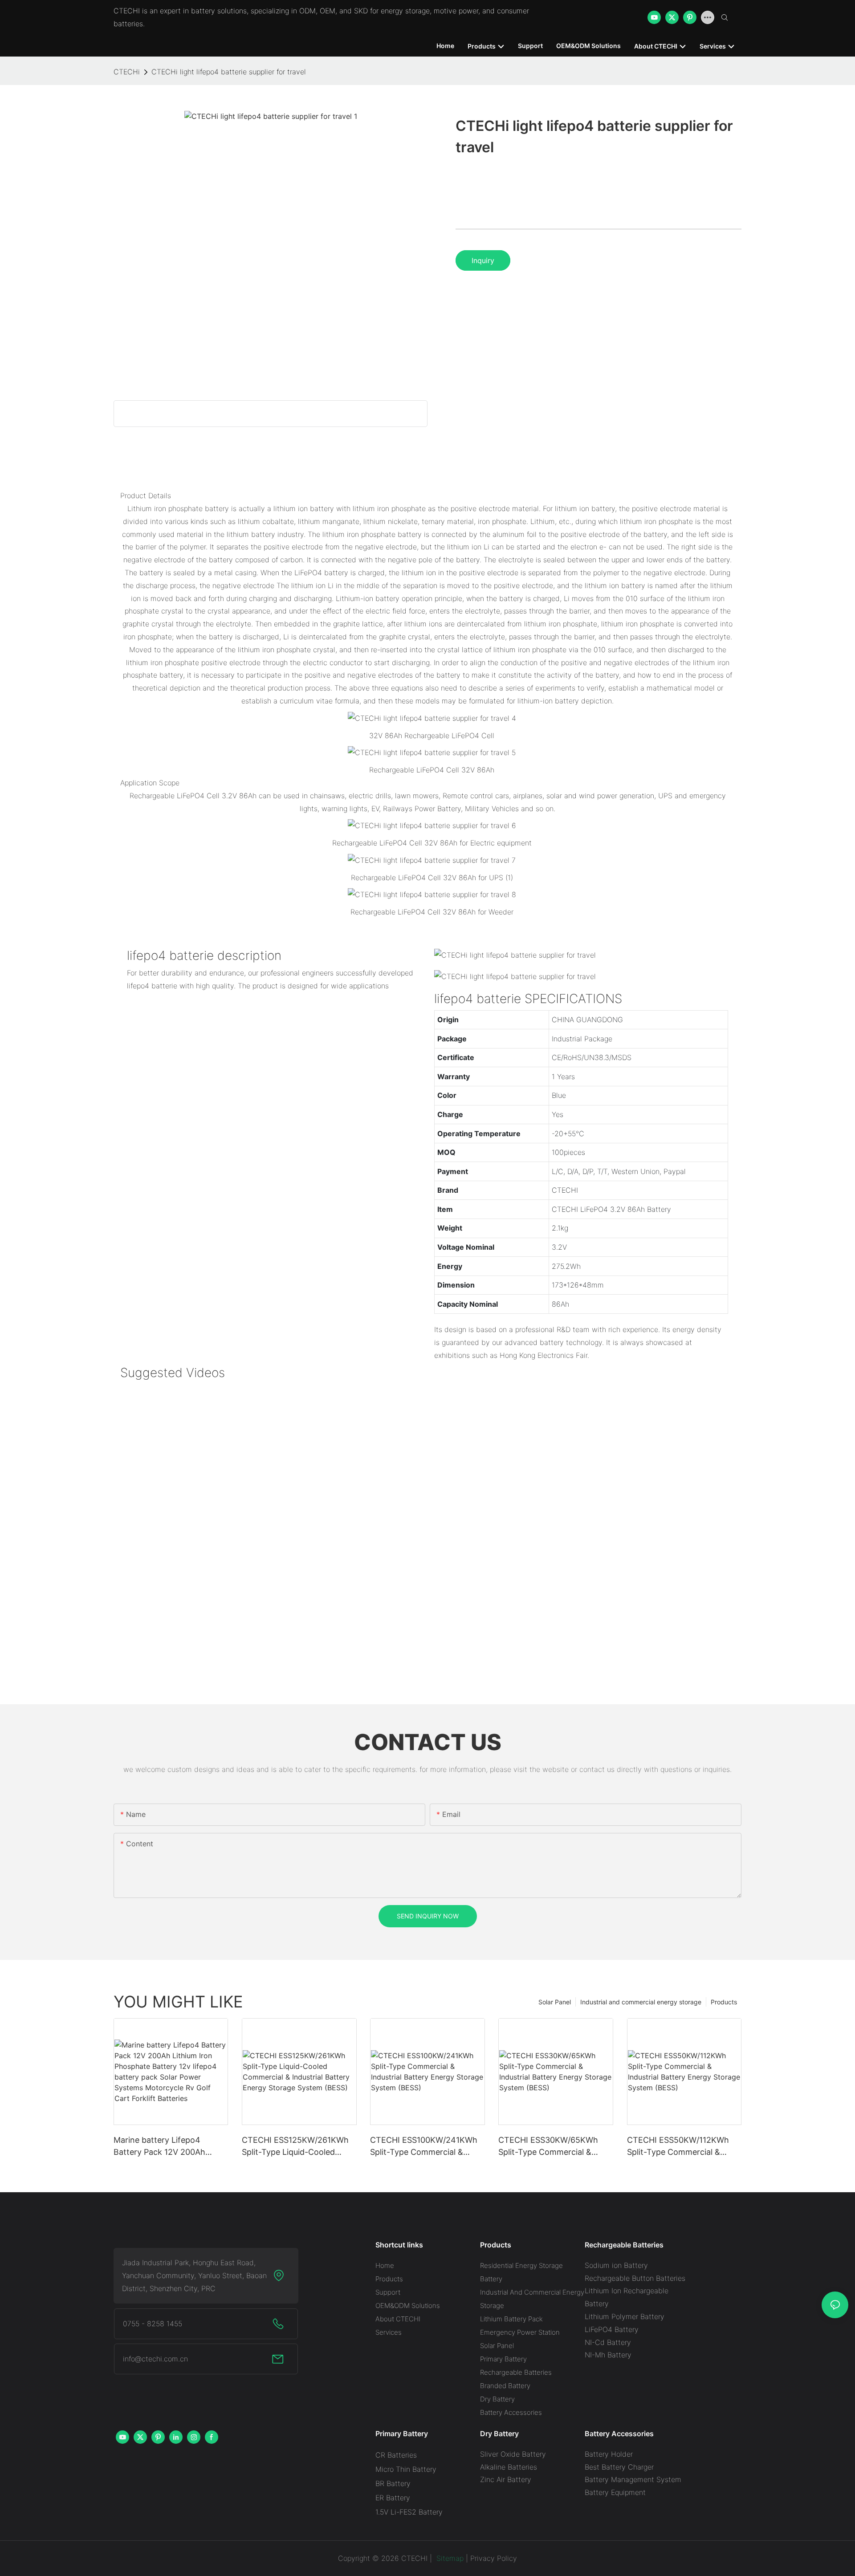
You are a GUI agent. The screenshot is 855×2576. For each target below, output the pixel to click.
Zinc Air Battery (506, 2479)
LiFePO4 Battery (612, 2329)
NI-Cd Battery (608, 2342)
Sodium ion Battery (616, 2265)
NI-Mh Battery (608, 2355)
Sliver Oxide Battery (513, 2454)
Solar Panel (555, 2002)
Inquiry (483, 260)
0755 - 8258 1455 (153, 2324)
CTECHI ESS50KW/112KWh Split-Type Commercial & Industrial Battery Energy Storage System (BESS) (678, 2147)
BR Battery (393, 2483)
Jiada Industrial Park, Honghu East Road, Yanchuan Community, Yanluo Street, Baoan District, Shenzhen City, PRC (194, 2275)
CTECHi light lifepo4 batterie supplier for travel (229, 72)
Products (724, 2002)
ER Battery (393, 2498)
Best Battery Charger (619, 2467)
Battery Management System (633, 2479)
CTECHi (127, 72)
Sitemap (449, 2558)
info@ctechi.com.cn (155, 2359)
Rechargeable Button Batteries (635, 2278)
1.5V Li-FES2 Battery (409, 2512)
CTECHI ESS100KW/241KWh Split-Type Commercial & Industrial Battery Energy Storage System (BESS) (424, 2147)
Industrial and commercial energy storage (641, 2002)
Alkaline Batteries (509, 2467)
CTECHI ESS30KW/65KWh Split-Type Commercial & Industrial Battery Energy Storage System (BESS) (548, 2147)
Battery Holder (609, 2454)
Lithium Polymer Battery (625, 2316)
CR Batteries (396, 2455)
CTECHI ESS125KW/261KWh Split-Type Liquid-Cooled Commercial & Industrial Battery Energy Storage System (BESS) (295, 2147)
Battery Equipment (615, 2492)
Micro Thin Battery (406, 2469)
